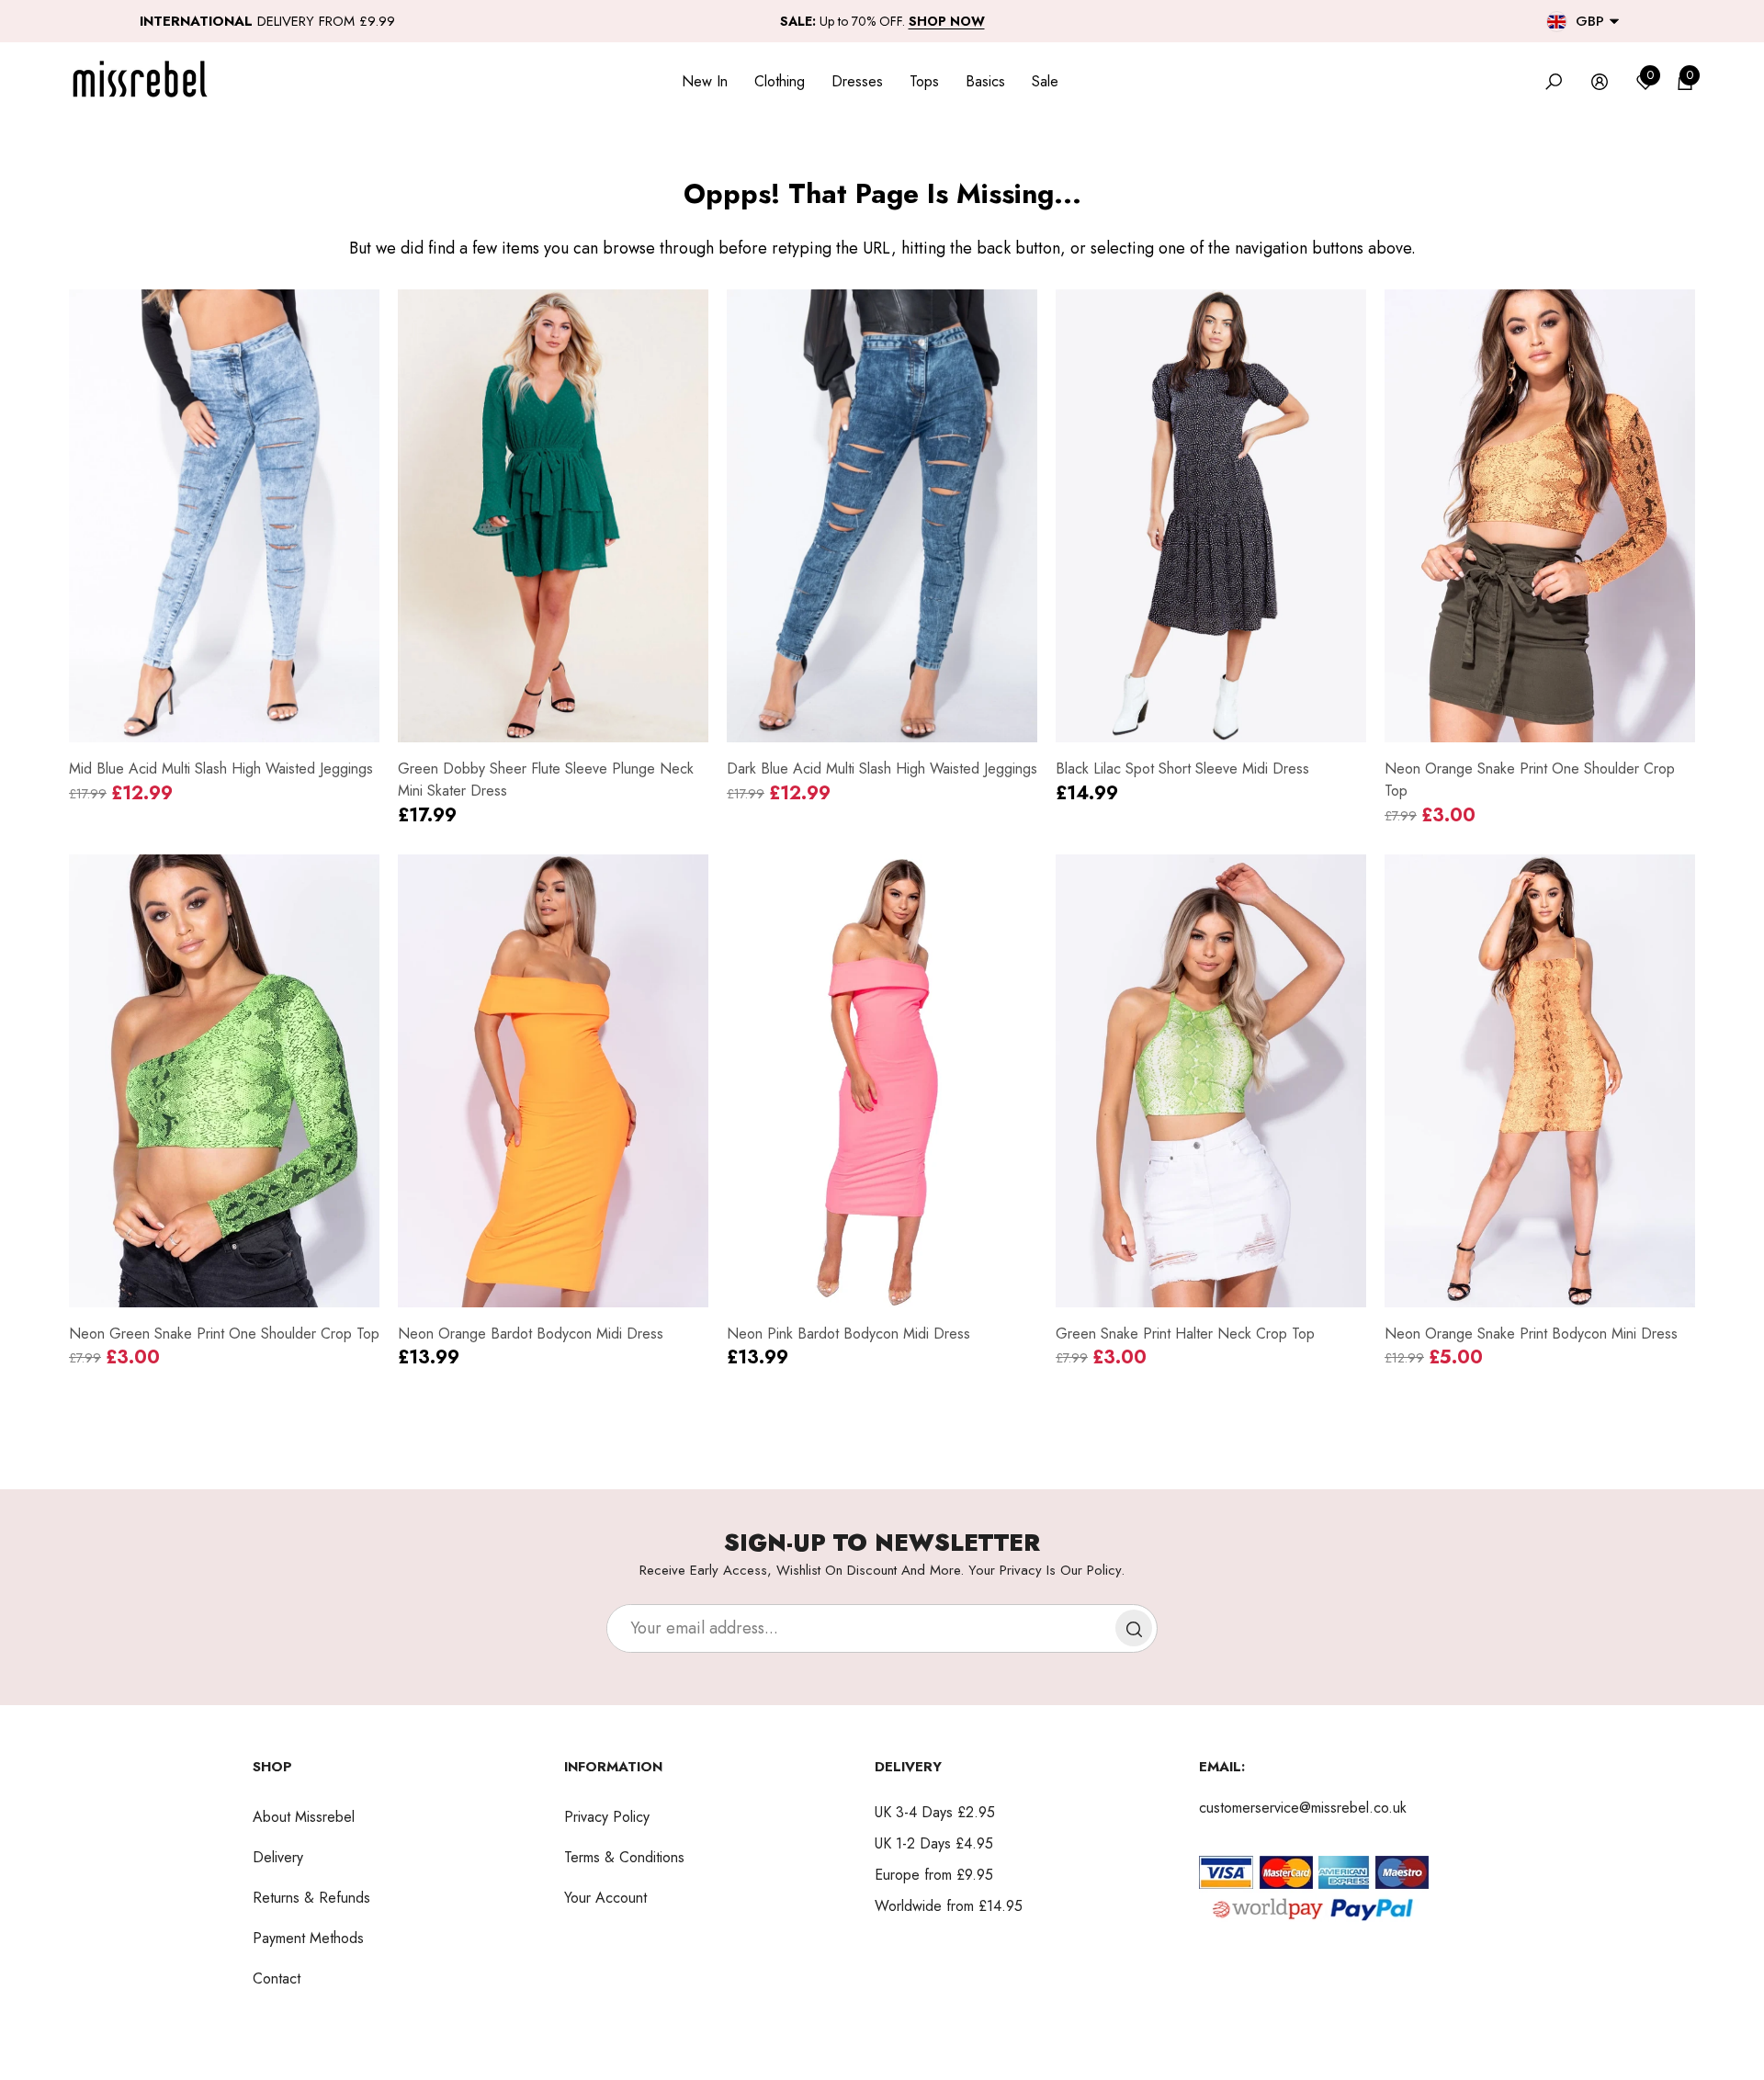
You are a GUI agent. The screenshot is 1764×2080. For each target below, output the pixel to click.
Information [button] (613, 1767)
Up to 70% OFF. (882, 21)
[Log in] (1600, 82)
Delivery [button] (908, 1767)
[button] (1614, 21)
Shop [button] (272, 1767)
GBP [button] (1590, 21)
